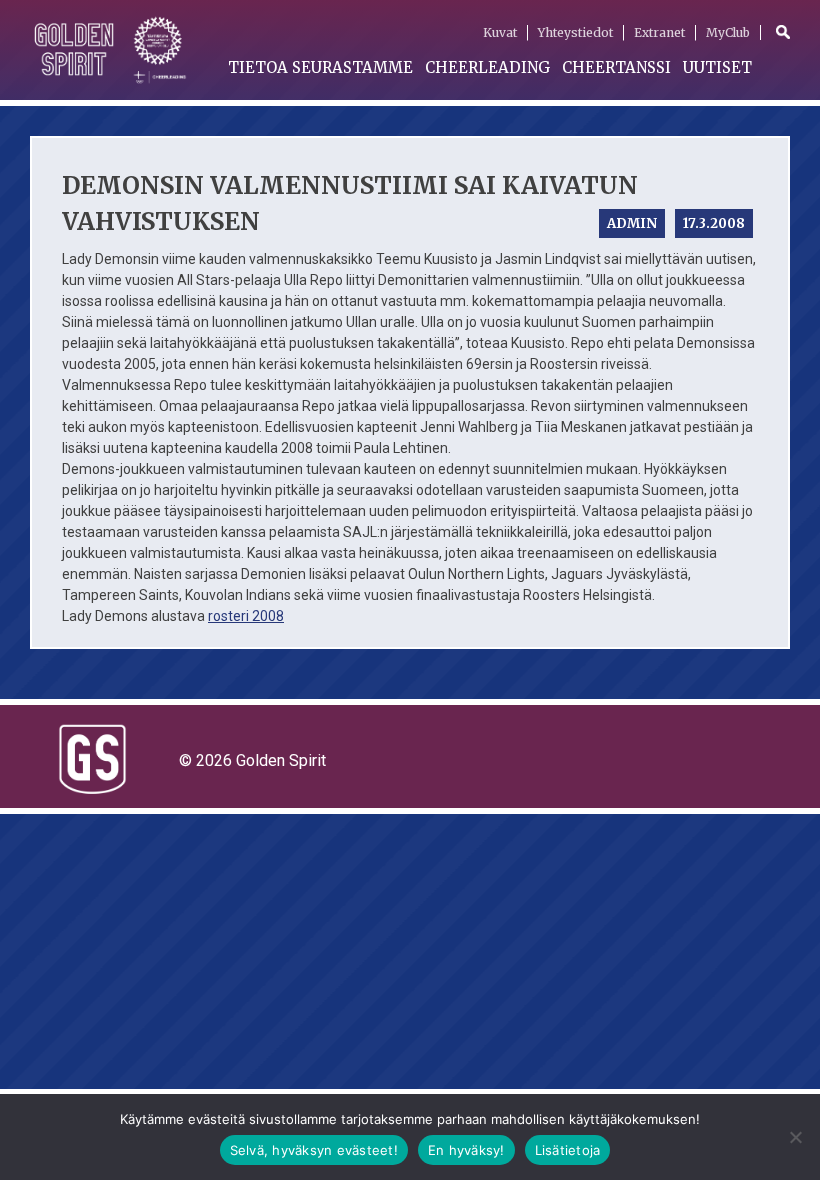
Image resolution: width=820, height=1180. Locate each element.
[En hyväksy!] (795, 1137)
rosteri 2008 (246, 616)
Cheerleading (487, 67)
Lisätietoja (568, 1150)
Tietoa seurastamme (320, 67)
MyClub (728, 32)
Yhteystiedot (575, 32)
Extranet (659, 32)
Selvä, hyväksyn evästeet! (314, 1150)
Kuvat (500, 32)
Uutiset (717, 67)
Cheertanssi (616, 67)
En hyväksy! (466, 1150)
